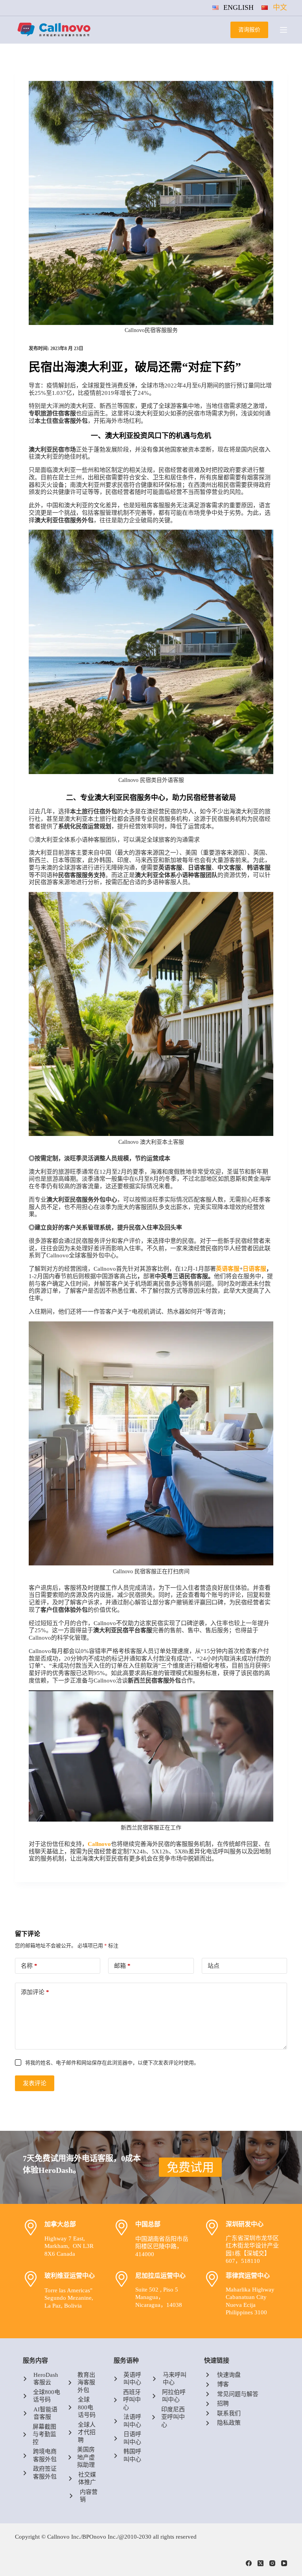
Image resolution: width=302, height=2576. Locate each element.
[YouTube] (284, 2563)
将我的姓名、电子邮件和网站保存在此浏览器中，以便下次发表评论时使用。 (112, 2063)
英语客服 (228, 1269)
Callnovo (99, 1844)
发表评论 (35, 2083)
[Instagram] (272, 2563)
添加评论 (35, 1992)
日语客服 (254, 1269)
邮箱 (122, 1966)
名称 (29, 1966)
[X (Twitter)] (261, 2563)
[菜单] (284, 30)
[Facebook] (249, 2563)
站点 (214, 1966)
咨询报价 (249, 30)
